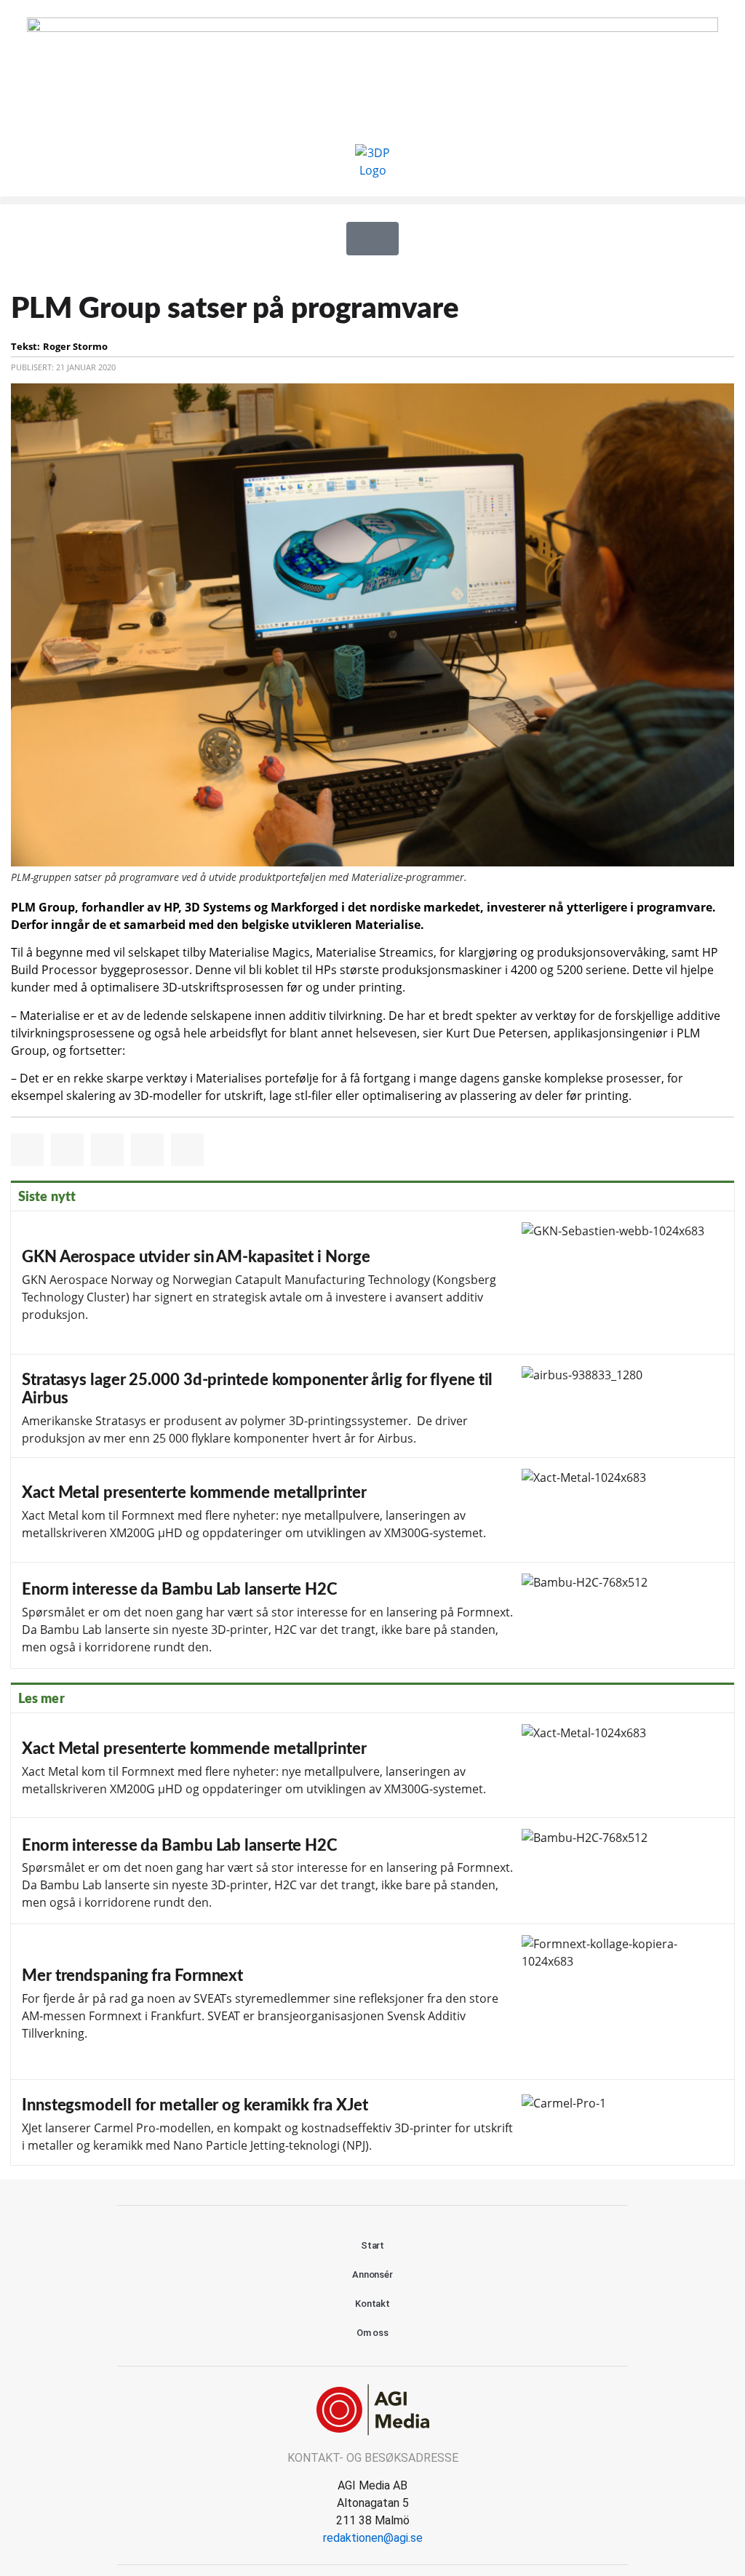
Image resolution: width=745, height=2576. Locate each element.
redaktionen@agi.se (373, 2538)
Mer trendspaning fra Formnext (372, 2002)
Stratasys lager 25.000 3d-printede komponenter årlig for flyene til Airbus (372, 1406)
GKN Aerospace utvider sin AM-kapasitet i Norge (372, 1283)
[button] (372, 200)
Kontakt (372, 2304)
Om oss (372, 2333)
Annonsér (372, 2274)
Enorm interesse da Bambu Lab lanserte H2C (372, 1615)
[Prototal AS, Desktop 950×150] (372, 28)
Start (373, 2245)
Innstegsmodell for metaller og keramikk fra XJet (372, 2122)
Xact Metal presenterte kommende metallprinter (372, 1510)
